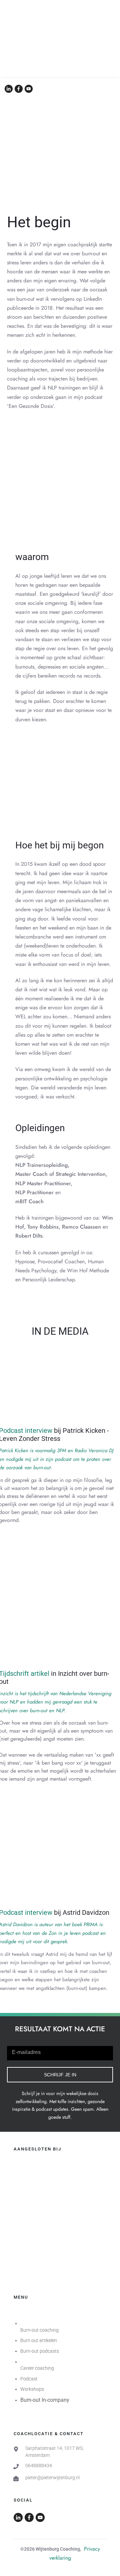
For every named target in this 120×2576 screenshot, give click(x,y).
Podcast (29, 2379)
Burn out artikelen (39, 2340)
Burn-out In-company (45, 2400)
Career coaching (37, 2368)
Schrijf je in (60, 2075)
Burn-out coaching (39, 2330)
